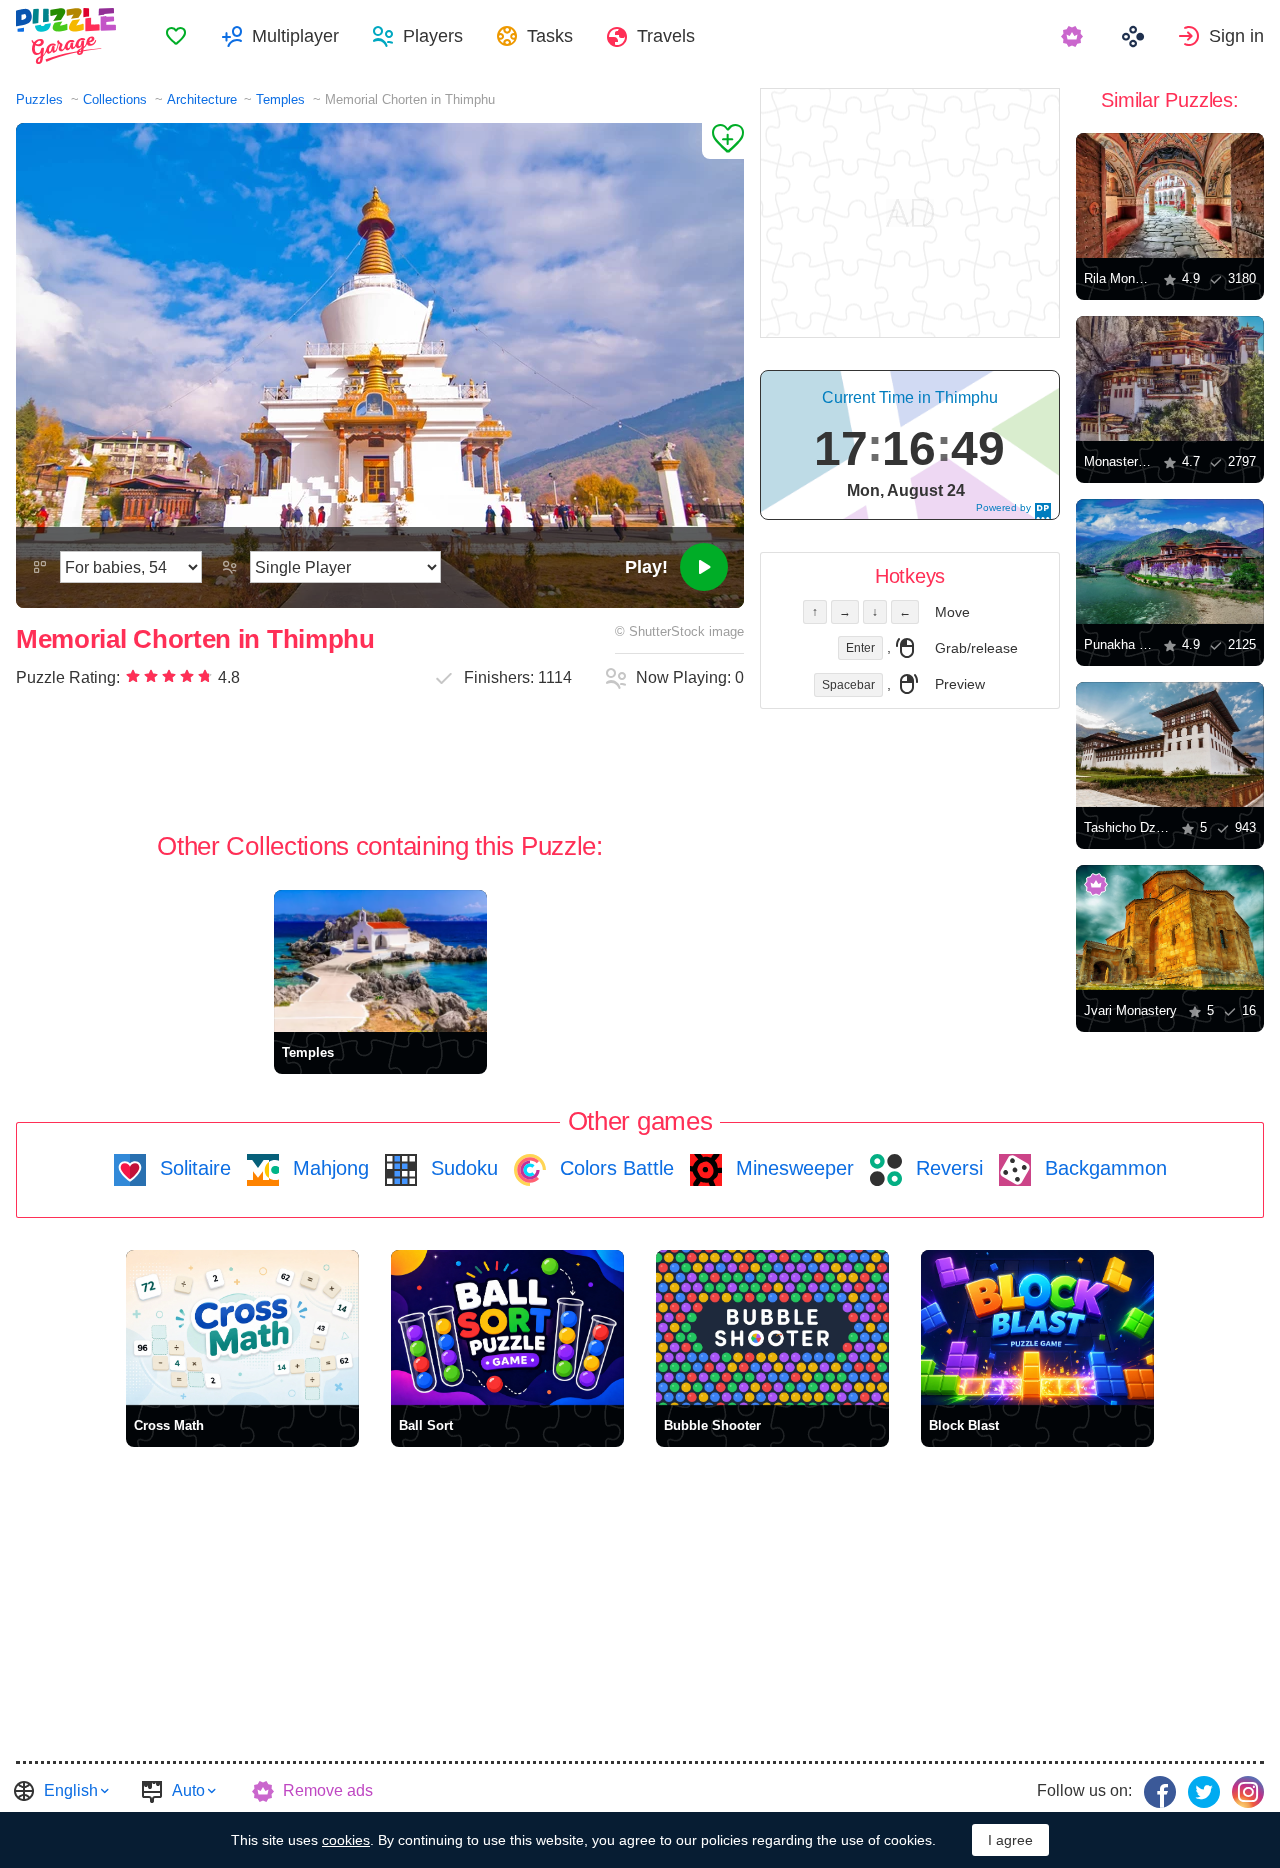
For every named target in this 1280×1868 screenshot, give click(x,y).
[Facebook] (1160, 1792)
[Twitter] (1204, 1792)
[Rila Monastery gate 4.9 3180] (1170, 195)
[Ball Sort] (507, 1327)
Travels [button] (666, 36)
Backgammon (1103, 1168)
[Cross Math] (242, 1327)
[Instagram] (1248, 1792)
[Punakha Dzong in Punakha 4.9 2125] (1170, 561)
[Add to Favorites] (723, 141)
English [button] (71, 1790)
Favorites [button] (176, 36)
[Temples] (380, 961)
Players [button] (433, 36)
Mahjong (328, 1168)
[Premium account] (1074, 36)
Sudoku (461, 1168)
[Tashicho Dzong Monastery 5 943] (1170, 744)
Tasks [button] (550, 36)
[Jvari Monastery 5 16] (1170, 927)
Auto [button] (188, 1790)
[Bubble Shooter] (772, 1327)
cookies (346, 1840)
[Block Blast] (1037, 1327)
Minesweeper (792, 1168)
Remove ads (328, 1790)
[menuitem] (176, 36)
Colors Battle (614, 1168)
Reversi (946, 1168)
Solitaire (192, 1168)
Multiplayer (295, 36)
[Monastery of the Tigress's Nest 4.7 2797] (1170, 378)
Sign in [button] (1236, 36)
